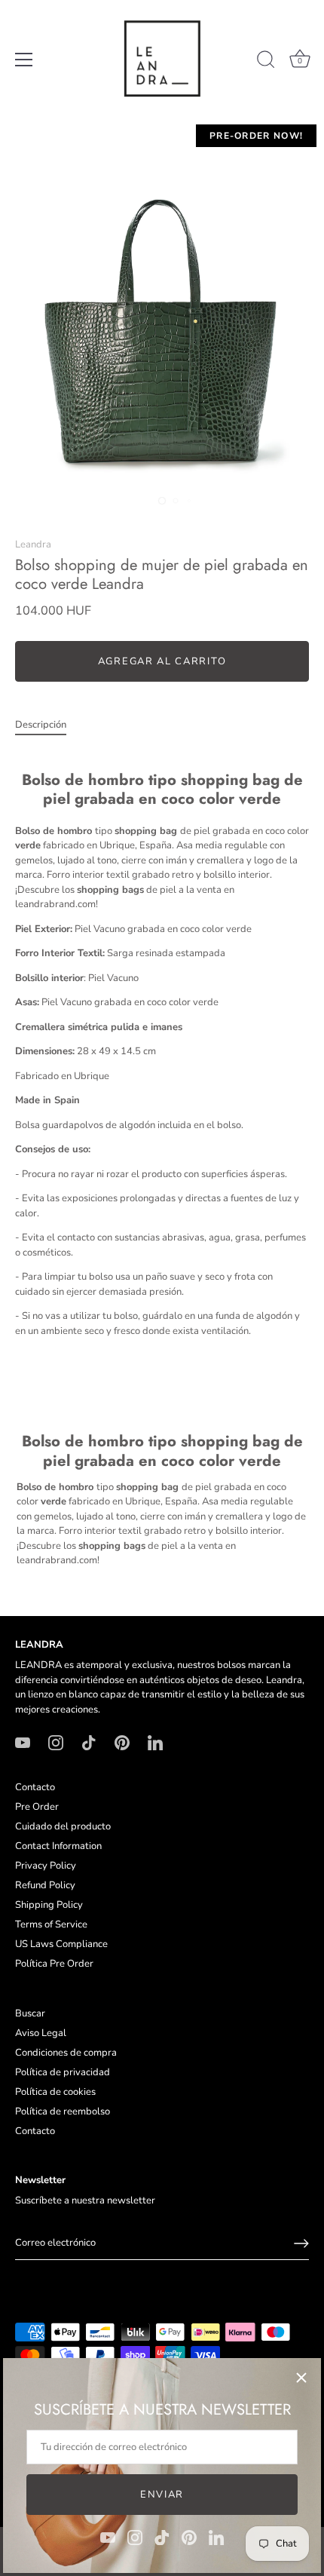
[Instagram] (135, 2537)
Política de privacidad (63, 2072)
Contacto (35, 1787)
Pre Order (37, 1807)
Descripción (41, 725)
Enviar (162, 2495)
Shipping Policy (49, 1905)
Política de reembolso (63, 2111)
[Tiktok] (162, 2537)
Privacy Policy (46, 1866)
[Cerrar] (301, 2378)
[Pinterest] (189, 2537)
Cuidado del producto (63, 1826)
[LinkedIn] (216, 2537)
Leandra (33, 544)
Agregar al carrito (162, 661)
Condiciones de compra (66, 2053)
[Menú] (24, 60)
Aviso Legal (41, 2033)
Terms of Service (51, 1924)
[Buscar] (266, 62)
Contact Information (58, 1846)
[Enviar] (301, 2243)
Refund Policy (45, 1885)
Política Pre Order (54, 1964)
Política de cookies (55, 2092)
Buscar (30, 2013)
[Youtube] (108, 2537)
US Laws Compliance (61, 1944)
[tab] (48, 725)
